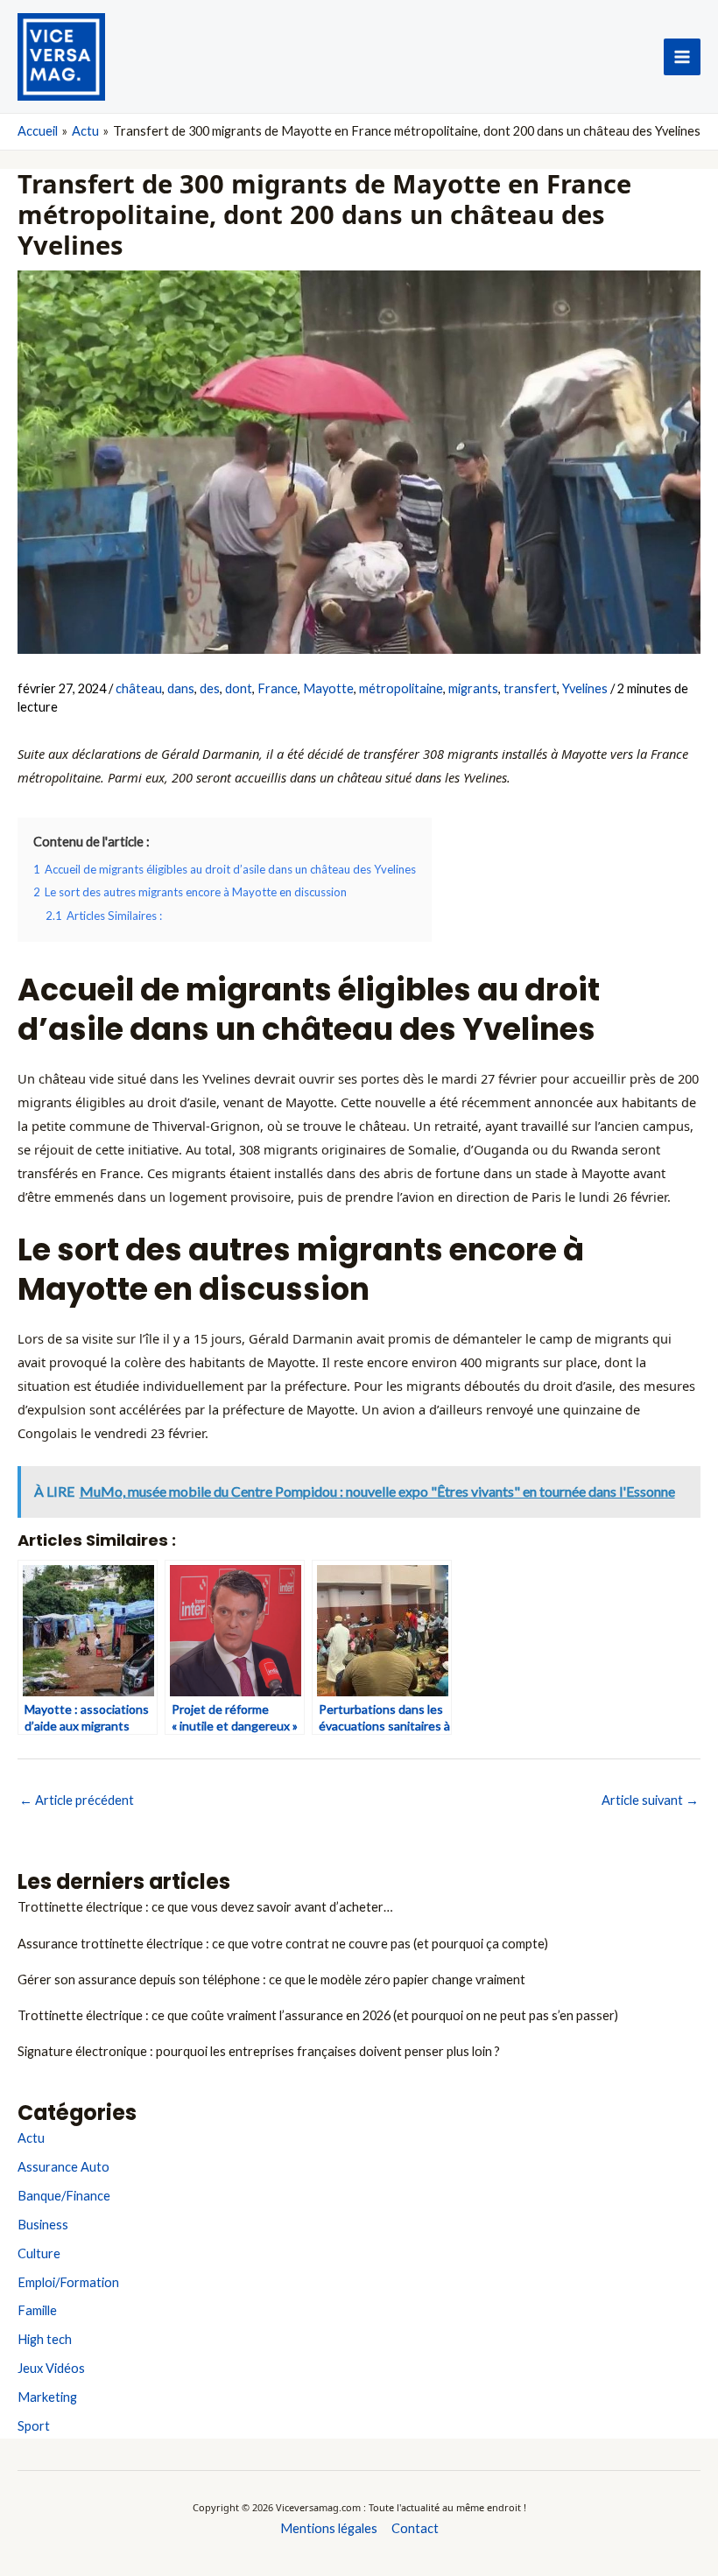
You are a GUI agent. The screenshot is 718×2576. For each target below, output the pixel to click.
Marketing (47, 2397)
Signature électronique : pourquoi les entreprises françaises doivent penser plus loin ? (259, 2051)
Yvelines (585, 688)
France (278, 688)
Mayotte (328, 688)
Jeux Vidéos (51, 2368)
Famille (37, 2310)
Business (43, 2225)
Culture (39, 2253)
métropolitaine (401, 688)
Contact (415, 2528)
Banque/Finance (64, 2196)
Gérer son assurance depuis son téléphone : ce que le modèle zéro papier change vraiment (271, 1979)
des (210, 688)
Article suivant (650, 1800)
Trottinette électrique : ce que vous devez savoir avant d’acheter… (205, 1907)
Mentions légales (329, 2528)
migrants (473, 688)
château (139, 688)
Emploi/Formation (68, 2282)
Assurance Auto (63, 2167)
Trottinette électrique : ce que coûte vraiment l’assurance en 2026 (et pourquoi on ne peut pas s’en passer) (318, 2015)
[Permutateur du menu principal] (682, 57)
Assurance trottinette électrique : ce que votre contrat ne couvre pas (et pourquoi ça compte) (283, 1944)
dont (239, 688)
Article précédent (77, 1800)
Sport (34, 2426)
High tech (45, 2339)
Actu (31, 2138)
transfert (530, 688)
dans (181, 688)
